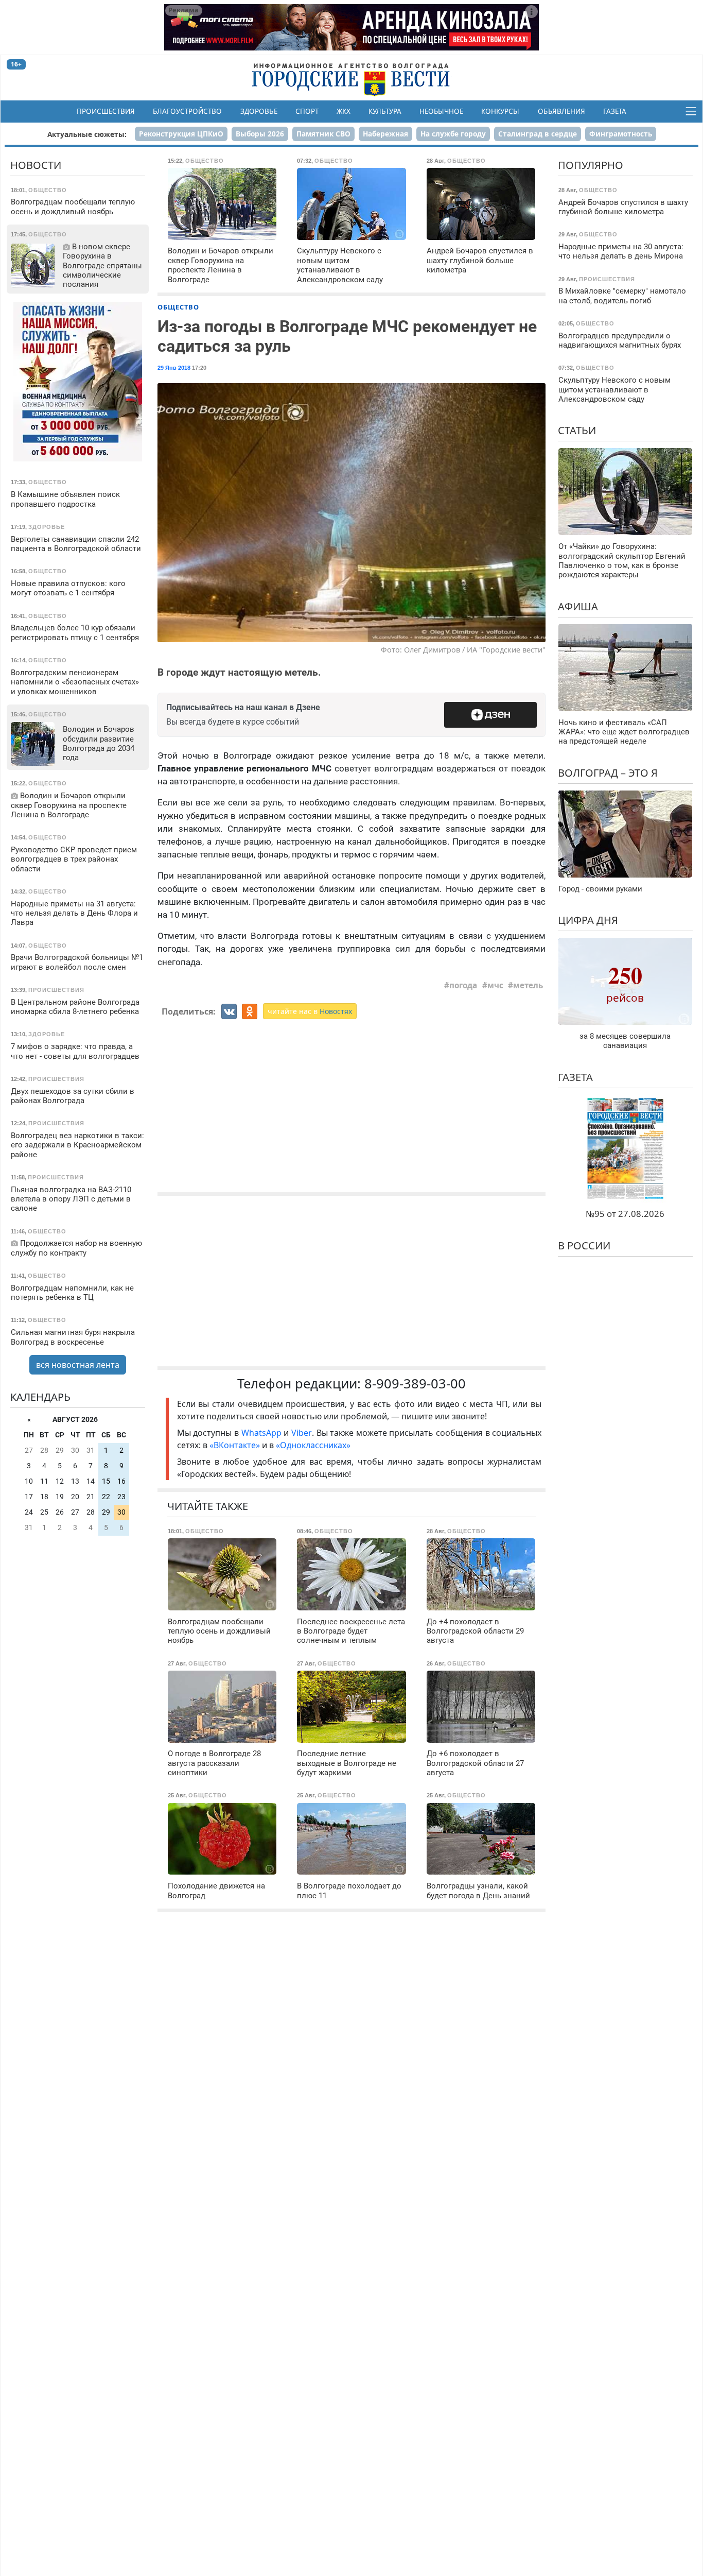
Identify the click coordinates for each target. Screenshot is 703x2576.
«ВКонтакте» (235, 1445)
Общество (178, 307)
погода (463, 985)
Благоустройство (187, 111)
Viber (302, 1433)
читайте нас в (310, 1011)
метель (528, 985)
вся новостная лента (78, 1365)
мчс (495, 985)
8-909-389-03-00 (415, 1384)
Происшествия (106, 111)
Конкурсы (500, 111)
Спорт (307, 111)
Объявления (561, 111)
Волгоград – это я (608, 773)
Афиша (578, 606)
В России (584, 1246)
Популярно (591, 165)
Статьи (577, 430)
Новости (36, 165)
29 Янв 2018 (174, 368)
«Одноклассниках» (313, 1445)
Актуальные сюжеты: (87, 134)
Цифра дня (588, 920)
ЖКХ (344, 111)
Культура (385, 111)
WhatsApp (263, 1433)
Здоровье (259, 111)
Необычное (441, 111)
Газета (615, 111)
